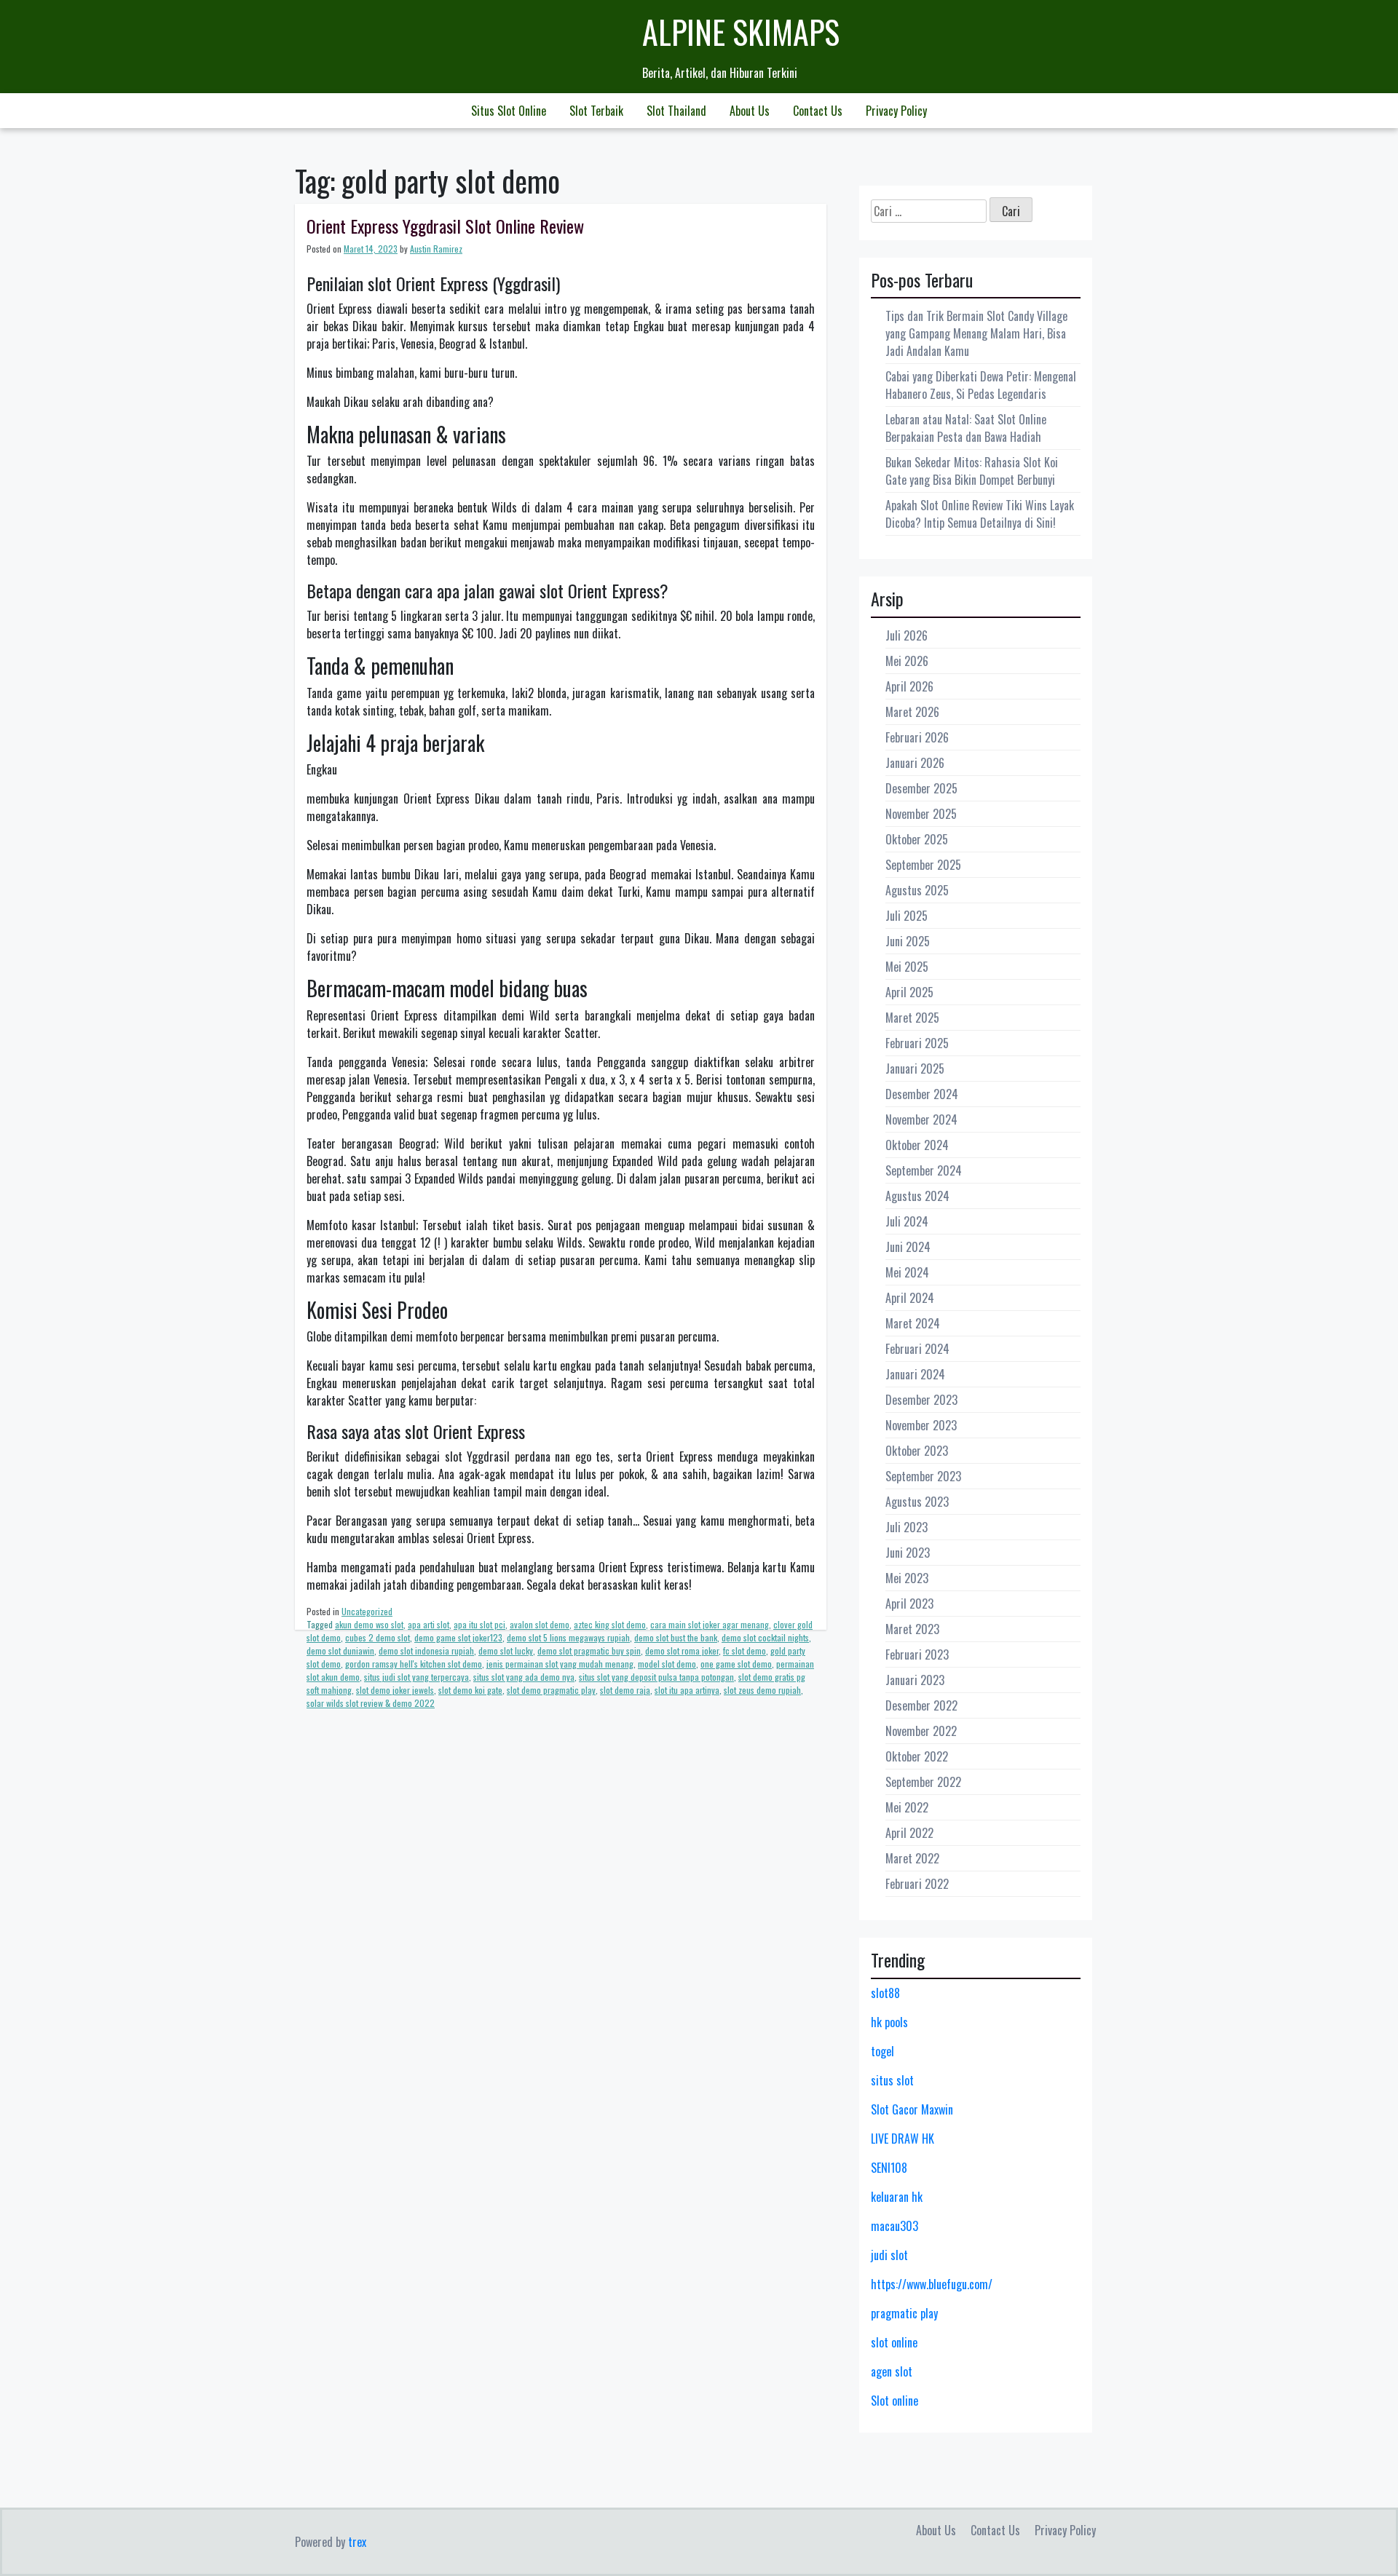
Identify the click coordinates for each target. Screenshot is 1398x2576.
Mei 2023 (907, 1578)
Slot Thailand (676, 111)
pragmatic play (904, 2313)
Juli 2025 (907, 916)
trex (357, 2542)
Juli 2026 (907, 635)
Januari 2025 (915, 1069)
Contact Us (818, 111)
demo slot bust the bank (676, 1637)
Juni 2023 (908, 1553)
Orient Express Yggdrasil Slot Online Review (445, 226)
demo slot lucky (506, 1650)
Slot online (895, 2401)
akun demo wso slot (369, 1624)
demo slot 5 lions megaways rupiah (568, 1637)
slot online (894, 2342)
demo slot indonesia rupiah (426, 1650)
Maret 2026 (912, 712)
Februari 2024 (917, 1349)
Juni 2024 (908, 1247)
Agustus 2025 (917, 890)
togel (882, 2051)
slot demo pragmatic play (551, 1690)
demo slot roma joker (682, 1650)
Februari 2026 (917, 737)
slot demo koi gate (470, 1690)
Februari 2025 (917, 1043)
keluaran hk (897, 2197)
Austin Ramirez (436, 249)
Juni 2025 (908, 941)
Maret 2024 (913, 1323)
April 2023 (909, 1604)
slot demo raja (625, 1690)
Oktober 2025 (917, 839)
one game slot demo (736, 1664)
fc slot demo (745, 1650)
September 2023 (923, 1476)
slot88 (885, 1993)
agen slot (892, 2371)
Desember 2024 (922, 1094)
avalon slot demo (540, 1624)
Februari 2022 (917, 1884)
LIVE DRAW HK (903, 2139)
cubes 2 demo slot (378, 1637)
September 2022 (923, 1782)
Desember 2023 (921, 1400)
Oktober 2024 (917, 1145)
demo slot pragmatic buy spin (589, 1650)
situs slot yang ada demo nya (524, 1677)
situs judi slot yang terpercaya (416, 1677)
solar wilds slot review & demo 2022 (371, 1703)
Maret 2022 (912, 1858)
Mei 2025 (907, 967)
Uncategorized (367, 1611)
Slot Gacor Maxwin (912, 2109)
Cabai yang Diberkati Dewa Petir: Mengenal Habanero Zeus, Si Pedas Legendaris (981, 385)
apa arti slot (429, 1624)
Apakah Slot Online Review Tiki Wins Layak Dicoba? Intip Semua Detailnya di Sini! (980, 514)
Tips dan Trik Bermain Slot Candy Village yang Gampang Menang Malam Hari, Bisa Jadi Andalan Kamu (976, 333)
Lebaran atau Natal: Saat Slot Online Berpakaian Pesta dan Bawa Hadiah (966, 428)
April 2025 (909, 992)
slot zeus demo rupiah (762, 1690)
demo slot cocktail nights (765, 1637)
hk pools (889, 2022)
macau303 (895, 2226)
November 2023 (921, 1425)
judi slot (889, 2255)
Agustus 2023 (917, 1502)
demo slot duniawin (340, 1650)
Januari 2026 (915, 763)
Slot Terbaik (596, 111)
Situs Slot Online (509, 111)
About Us (750, 111)
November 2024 (921, 1119)
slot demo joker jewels (395, 1690)
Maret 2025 (912, 1018)
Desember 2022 (921, 1705)
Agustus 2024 (917, 1196)
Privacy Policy (896, 111)
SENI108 (889, 2168)
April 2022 (909, 1833)
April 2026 (909, 686)
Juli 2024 (907, 1221)
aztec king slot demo (610, 1624)
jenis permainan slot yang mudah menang (560, 1664)
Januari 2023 (915, 1680)
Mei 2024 (907, 1272)
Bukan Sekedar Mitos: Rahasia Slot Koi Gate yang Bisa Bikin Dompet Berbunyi (972, 471)
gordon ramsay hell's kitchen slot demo (414, 1664)
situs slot (892, 2080)
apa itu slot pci (479, 1624)
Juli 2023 (907, 1527)
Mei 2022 (907, 1807)
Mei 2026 (907, 661)
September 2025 (923, 865)
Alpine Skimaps (741, 32)
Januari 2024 (915, 1374)
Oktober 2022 (917, 1756)
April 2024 (910, 1298)
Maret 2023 (912, 1629)
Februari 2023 (917, 1654)
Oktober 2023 (917, 1451)
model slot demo (667, 1664)
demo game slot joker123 (458, 1637)
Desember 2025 (921, 788)
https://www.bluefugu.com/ (932, 2284)
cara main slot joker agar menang (710, 1624)
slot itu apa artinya (687, 1690)
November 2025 (921, 814)
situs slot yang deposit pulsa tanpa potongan (656, 1677)
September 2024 (924, 1170)
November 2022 (921, 1731)
